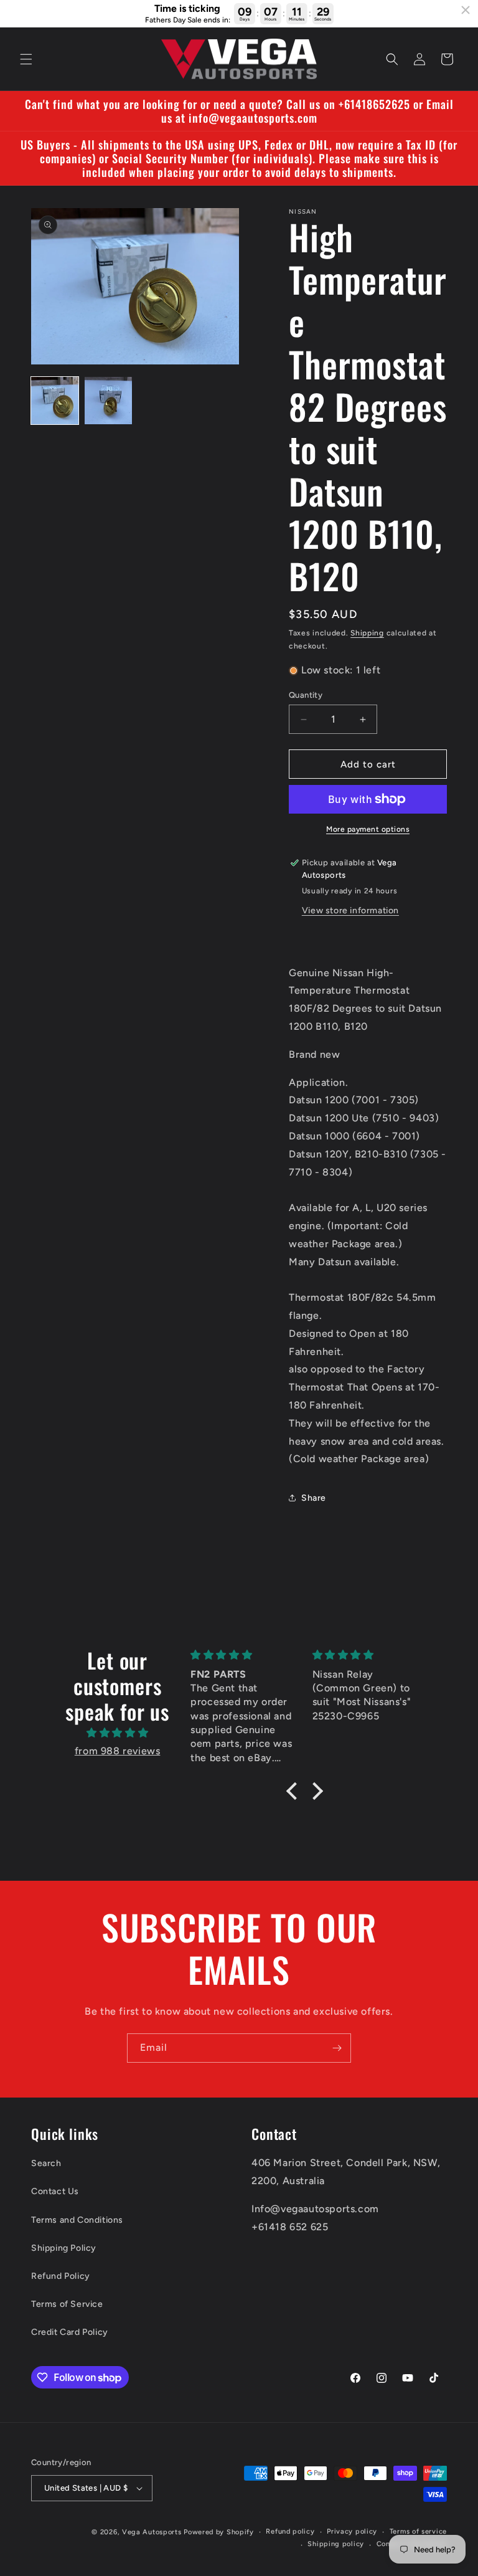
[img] (117, 1733)
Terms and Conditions (77, 2220)
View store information (350, 910)
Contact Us (55, 2191)
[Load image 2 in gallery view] (108, 401)
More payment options (368, 829)
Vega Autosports (152, 2532)
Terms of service (418, 2531)
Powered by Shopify (219, 2532)
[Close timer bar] (466, 10)
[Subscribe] (337, 2048)
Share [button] (314, 1498)
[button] (26, 59)
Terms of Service (67, 2304)
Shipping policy (336, 2544)
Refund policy (290, 2531)
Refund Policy (61, 2276)
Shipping (367, 633)
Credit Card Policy (70, 2332)
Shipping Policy (64, 2248)
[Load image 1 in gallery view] (55, 401)
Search (46, 2163)
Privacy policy (352, 2531)
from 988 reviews (118, 1751)
